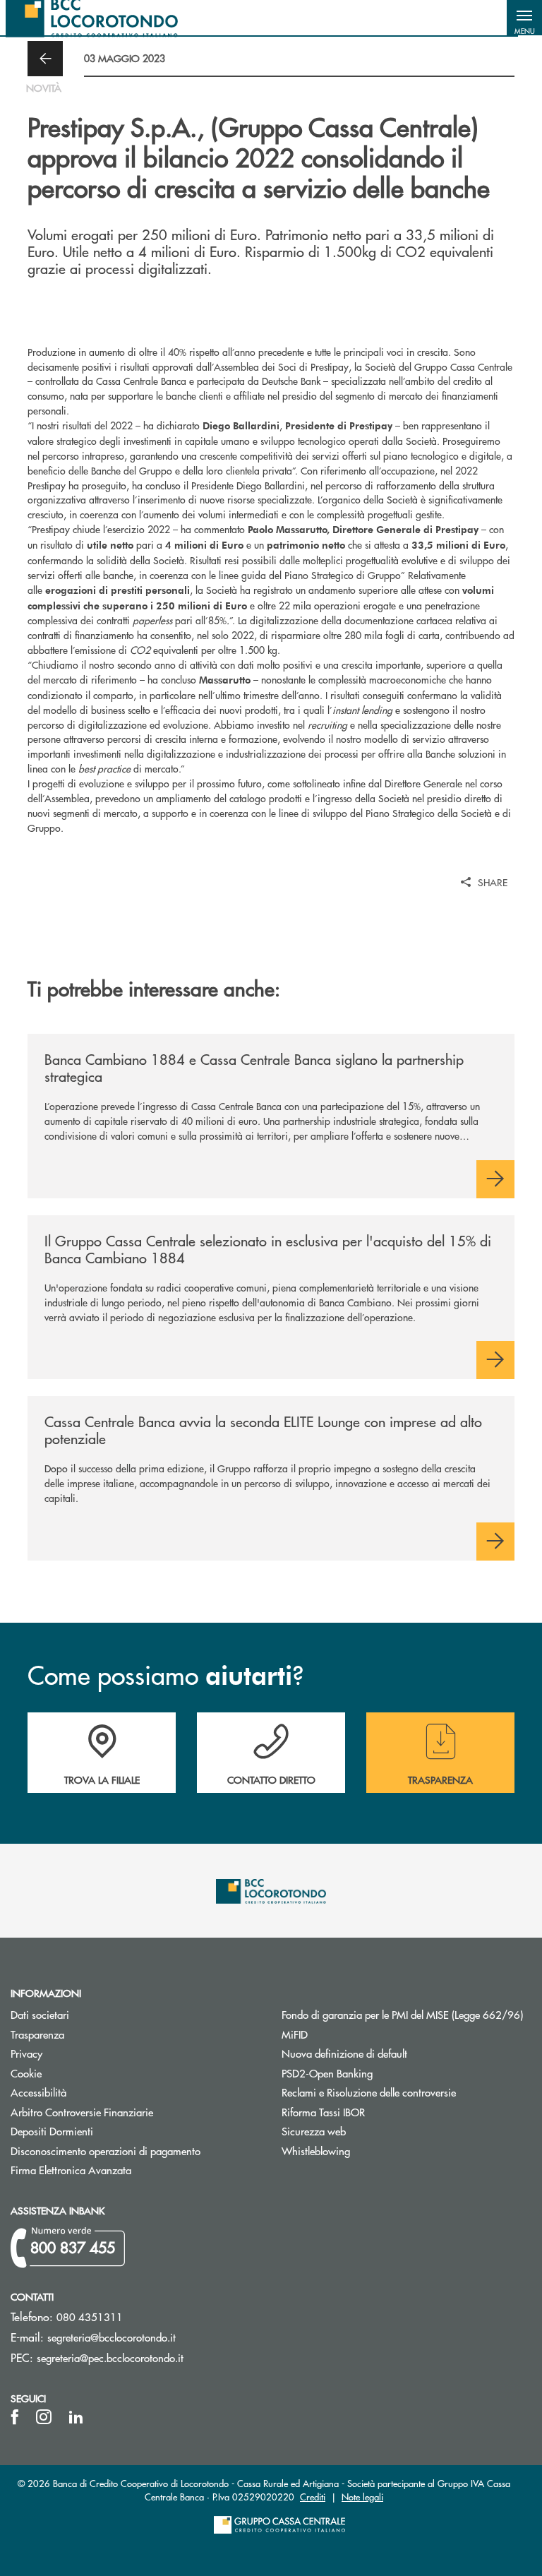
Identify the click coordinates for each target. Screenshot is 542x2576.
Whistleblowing (316, 2151)
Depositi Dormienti (52, 2131)
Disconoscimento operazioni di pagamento (106, 2151)
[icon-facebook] (15, 2417)
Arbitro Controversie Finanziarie (135, 2112)
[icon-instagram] (44, 2417)
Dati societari (40, 2014)
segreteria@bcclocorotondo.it (112, 2337)
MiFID (295, 2034)
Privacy (26, 2053)
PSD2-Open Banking (380, 2073)
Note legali (362, 2497)
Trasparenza (37, 2034)
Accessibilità (38, 2092)
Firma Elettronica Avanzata (71, 2170)
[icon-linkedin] (76, 2417)
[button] (524, 18)
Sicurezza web (314, 2131)
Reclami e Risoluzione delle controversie (369, 2092)
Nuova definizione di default (344, 2053)
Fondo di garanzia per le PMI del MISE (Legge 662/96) (406, 2014)
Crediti (313, 2497)
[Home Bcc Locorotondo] (92, 18)
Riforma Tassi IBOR (323, 2112)
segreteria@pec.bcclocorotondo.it (110, 2357)
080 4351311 (90, 2316)
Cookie (26, 2073)
